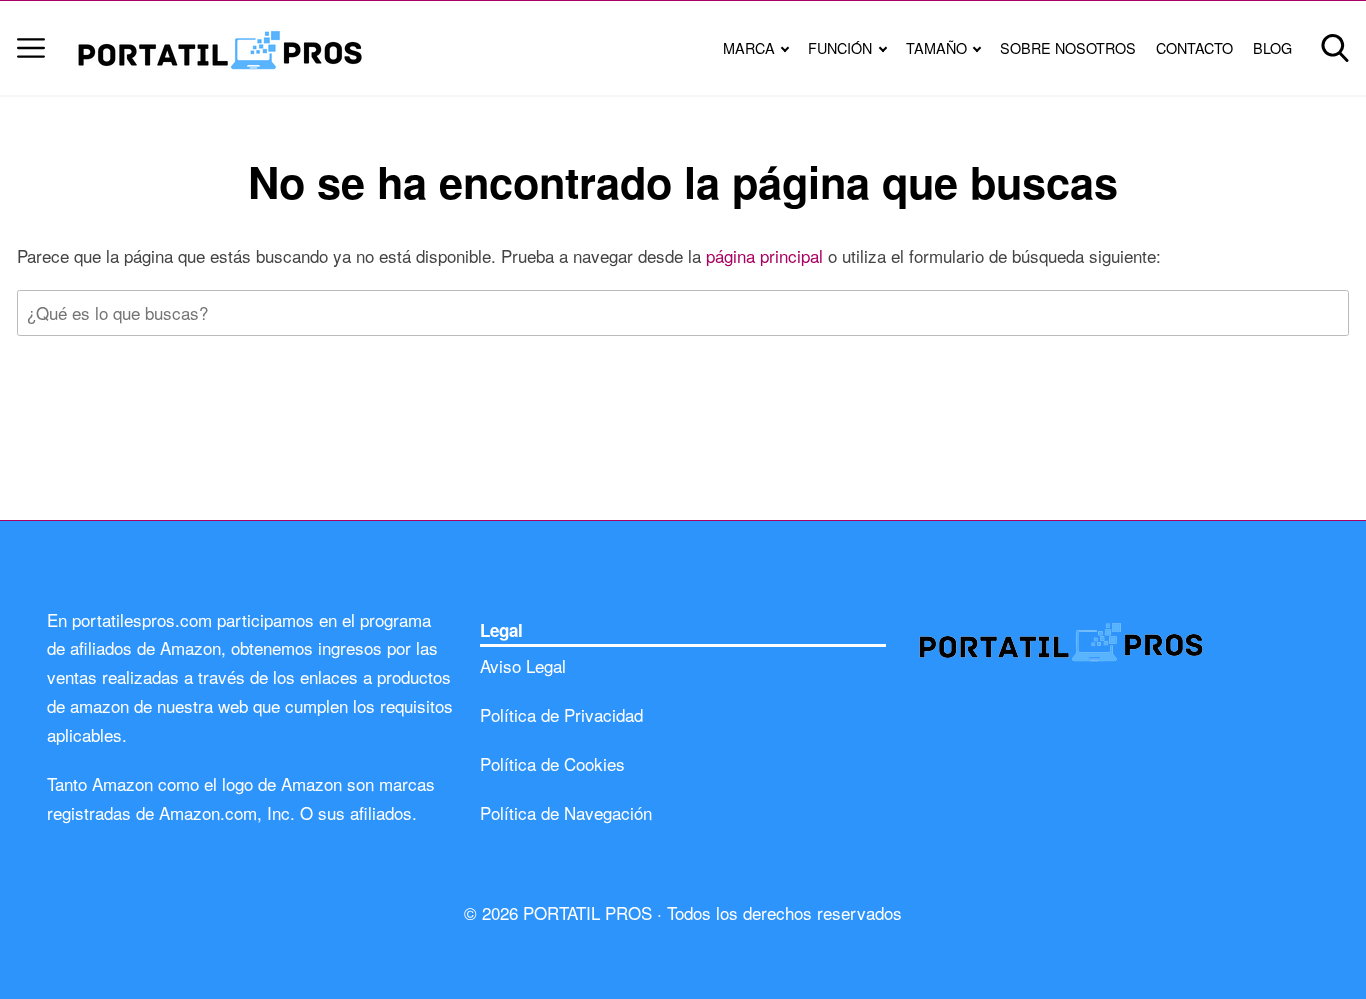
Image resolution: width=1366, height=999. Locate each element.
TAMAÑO (936, 47)
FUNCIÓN (840, 47)
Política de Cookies (552, 763)
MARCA (749, 47)
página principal (767, 255)
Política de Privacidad (561, 714)
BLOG (1272, 47)
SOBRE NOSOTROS (1068, 47)
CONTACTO (1194, 47)
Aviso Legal (523, 665)
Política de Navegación (566, 812)
